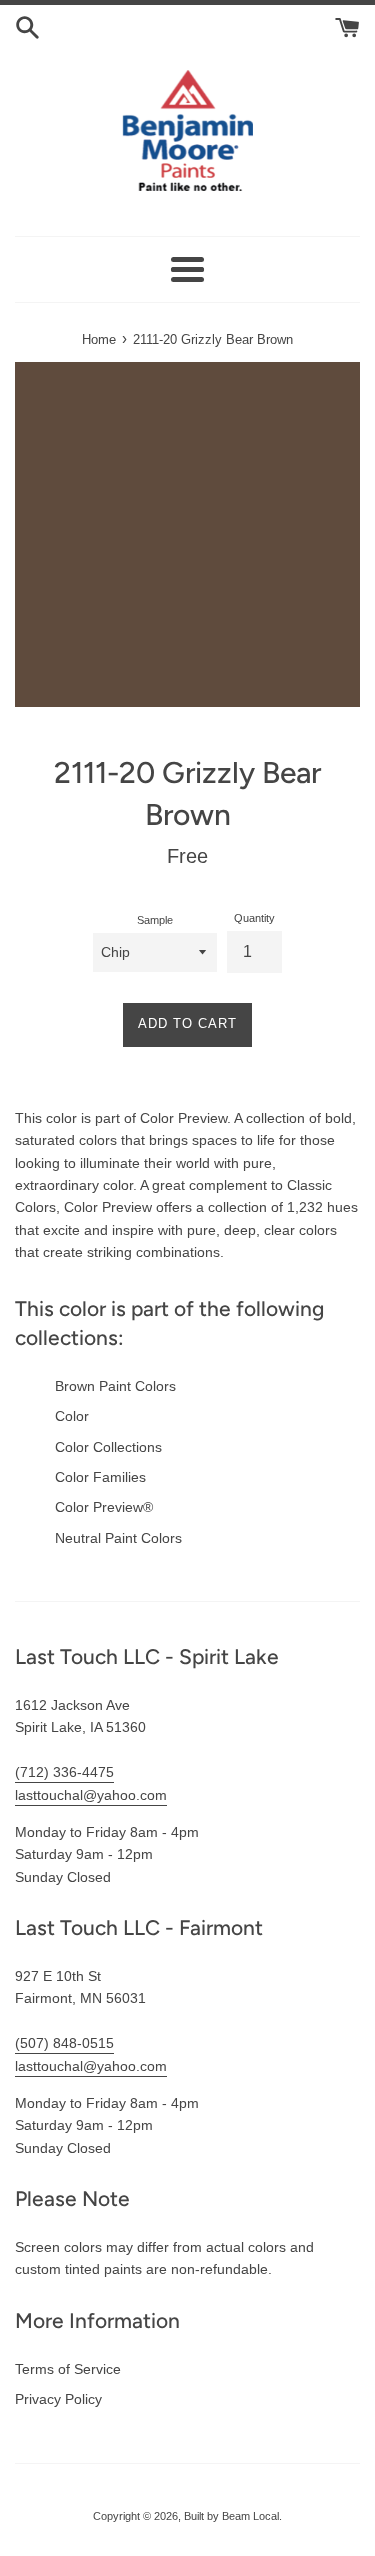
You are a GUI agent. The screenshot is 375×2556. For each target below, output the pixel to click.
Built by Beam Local (231, 2516)
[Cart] (347, 26)
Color (72, 1416)
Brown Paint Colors (115, 1386)
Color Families (100, 1477)
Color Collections (108, 1447)
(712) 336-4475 (64, 1772)
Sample (155, 920)
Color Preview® (104, 1507)
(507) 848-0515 (64, 2043)
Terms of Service (68, 2369)
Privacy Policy (58, 2399)
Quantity (254, 918)
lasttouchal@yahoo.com (91, 1795)
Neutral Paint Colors (118, 1538)
